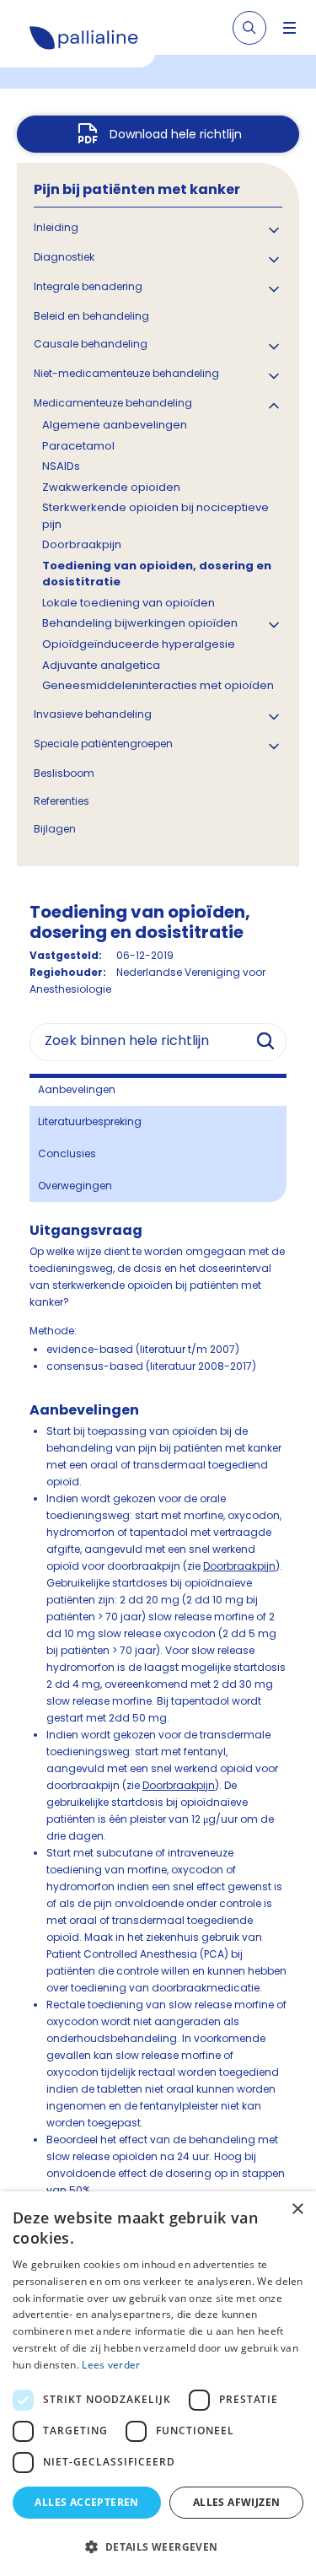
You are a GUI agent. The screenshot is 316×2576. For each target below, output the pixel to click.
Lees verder (111, 2365)
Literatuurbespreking (90, 1121)
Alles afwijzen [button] (237, 2502)
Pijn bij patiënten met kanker (137, 189)
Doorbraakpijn (82, 544)
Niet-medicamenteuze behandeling (126, 373)
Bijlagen (55, 829)
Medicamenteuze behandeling (113, 403)
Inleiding (56, 227)
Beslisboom (64, 773)
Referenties (62, 801)
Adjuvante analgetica (101, 665)
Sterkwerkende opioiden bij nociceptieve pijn (155, 516)
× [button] (297, 2210)
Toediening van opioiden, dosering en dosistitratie (157, 574)
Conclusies (67, 1153)
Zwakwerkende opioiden (111, 487)
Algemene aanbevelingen (115, 425)
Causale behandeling (91, 344)
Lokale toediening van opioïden (129, 603)
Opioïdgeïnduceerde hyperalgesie (139, 644)
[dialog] (158, 2384)
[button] (158, 2546)
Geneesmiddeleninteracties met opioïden (158, 685)
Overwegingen (75, 1186)
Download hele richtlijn (176, 134)
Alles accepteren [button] (86, 2502)
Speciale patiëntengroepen (103, 744)
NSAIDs (61, 466)
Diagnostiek (64, 257)
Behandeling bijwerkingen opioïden (140, 623)
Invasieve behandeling (93, 714)
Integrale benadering (88, 286)
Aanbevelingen (77, 1089)
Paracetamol (78, 446)
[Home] (84, 40)
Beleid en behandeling (91, 316)
